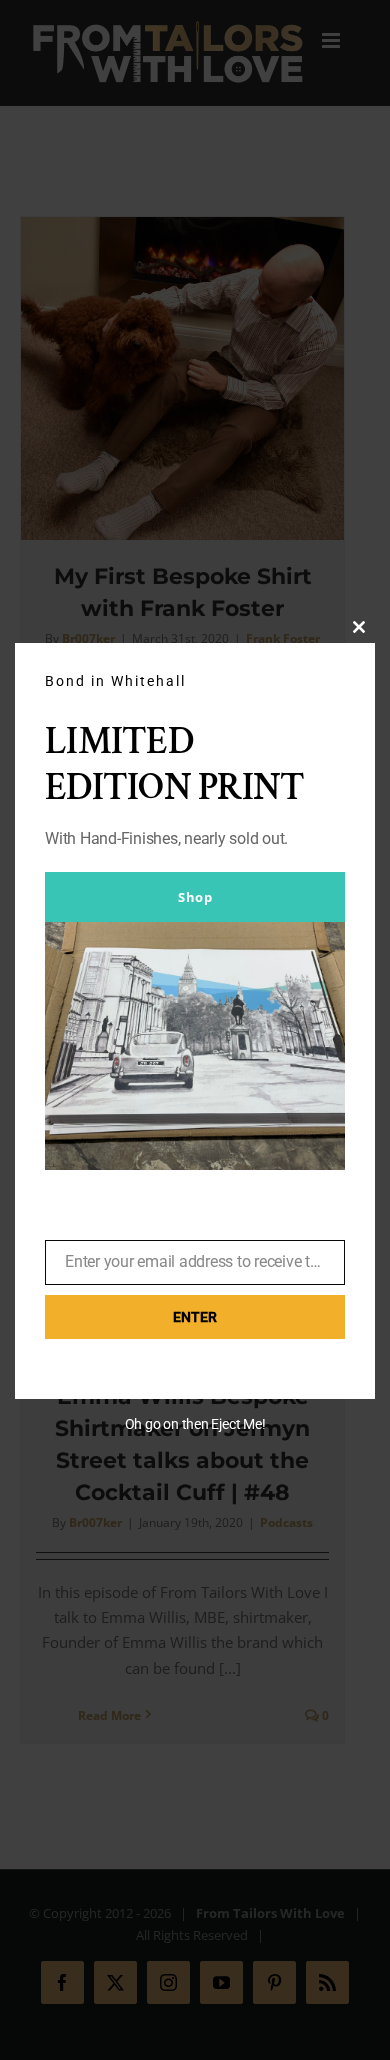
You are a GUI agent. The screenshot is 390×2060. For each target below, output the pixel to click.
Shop (195, 897)
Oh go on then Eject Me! (195, 1424)
